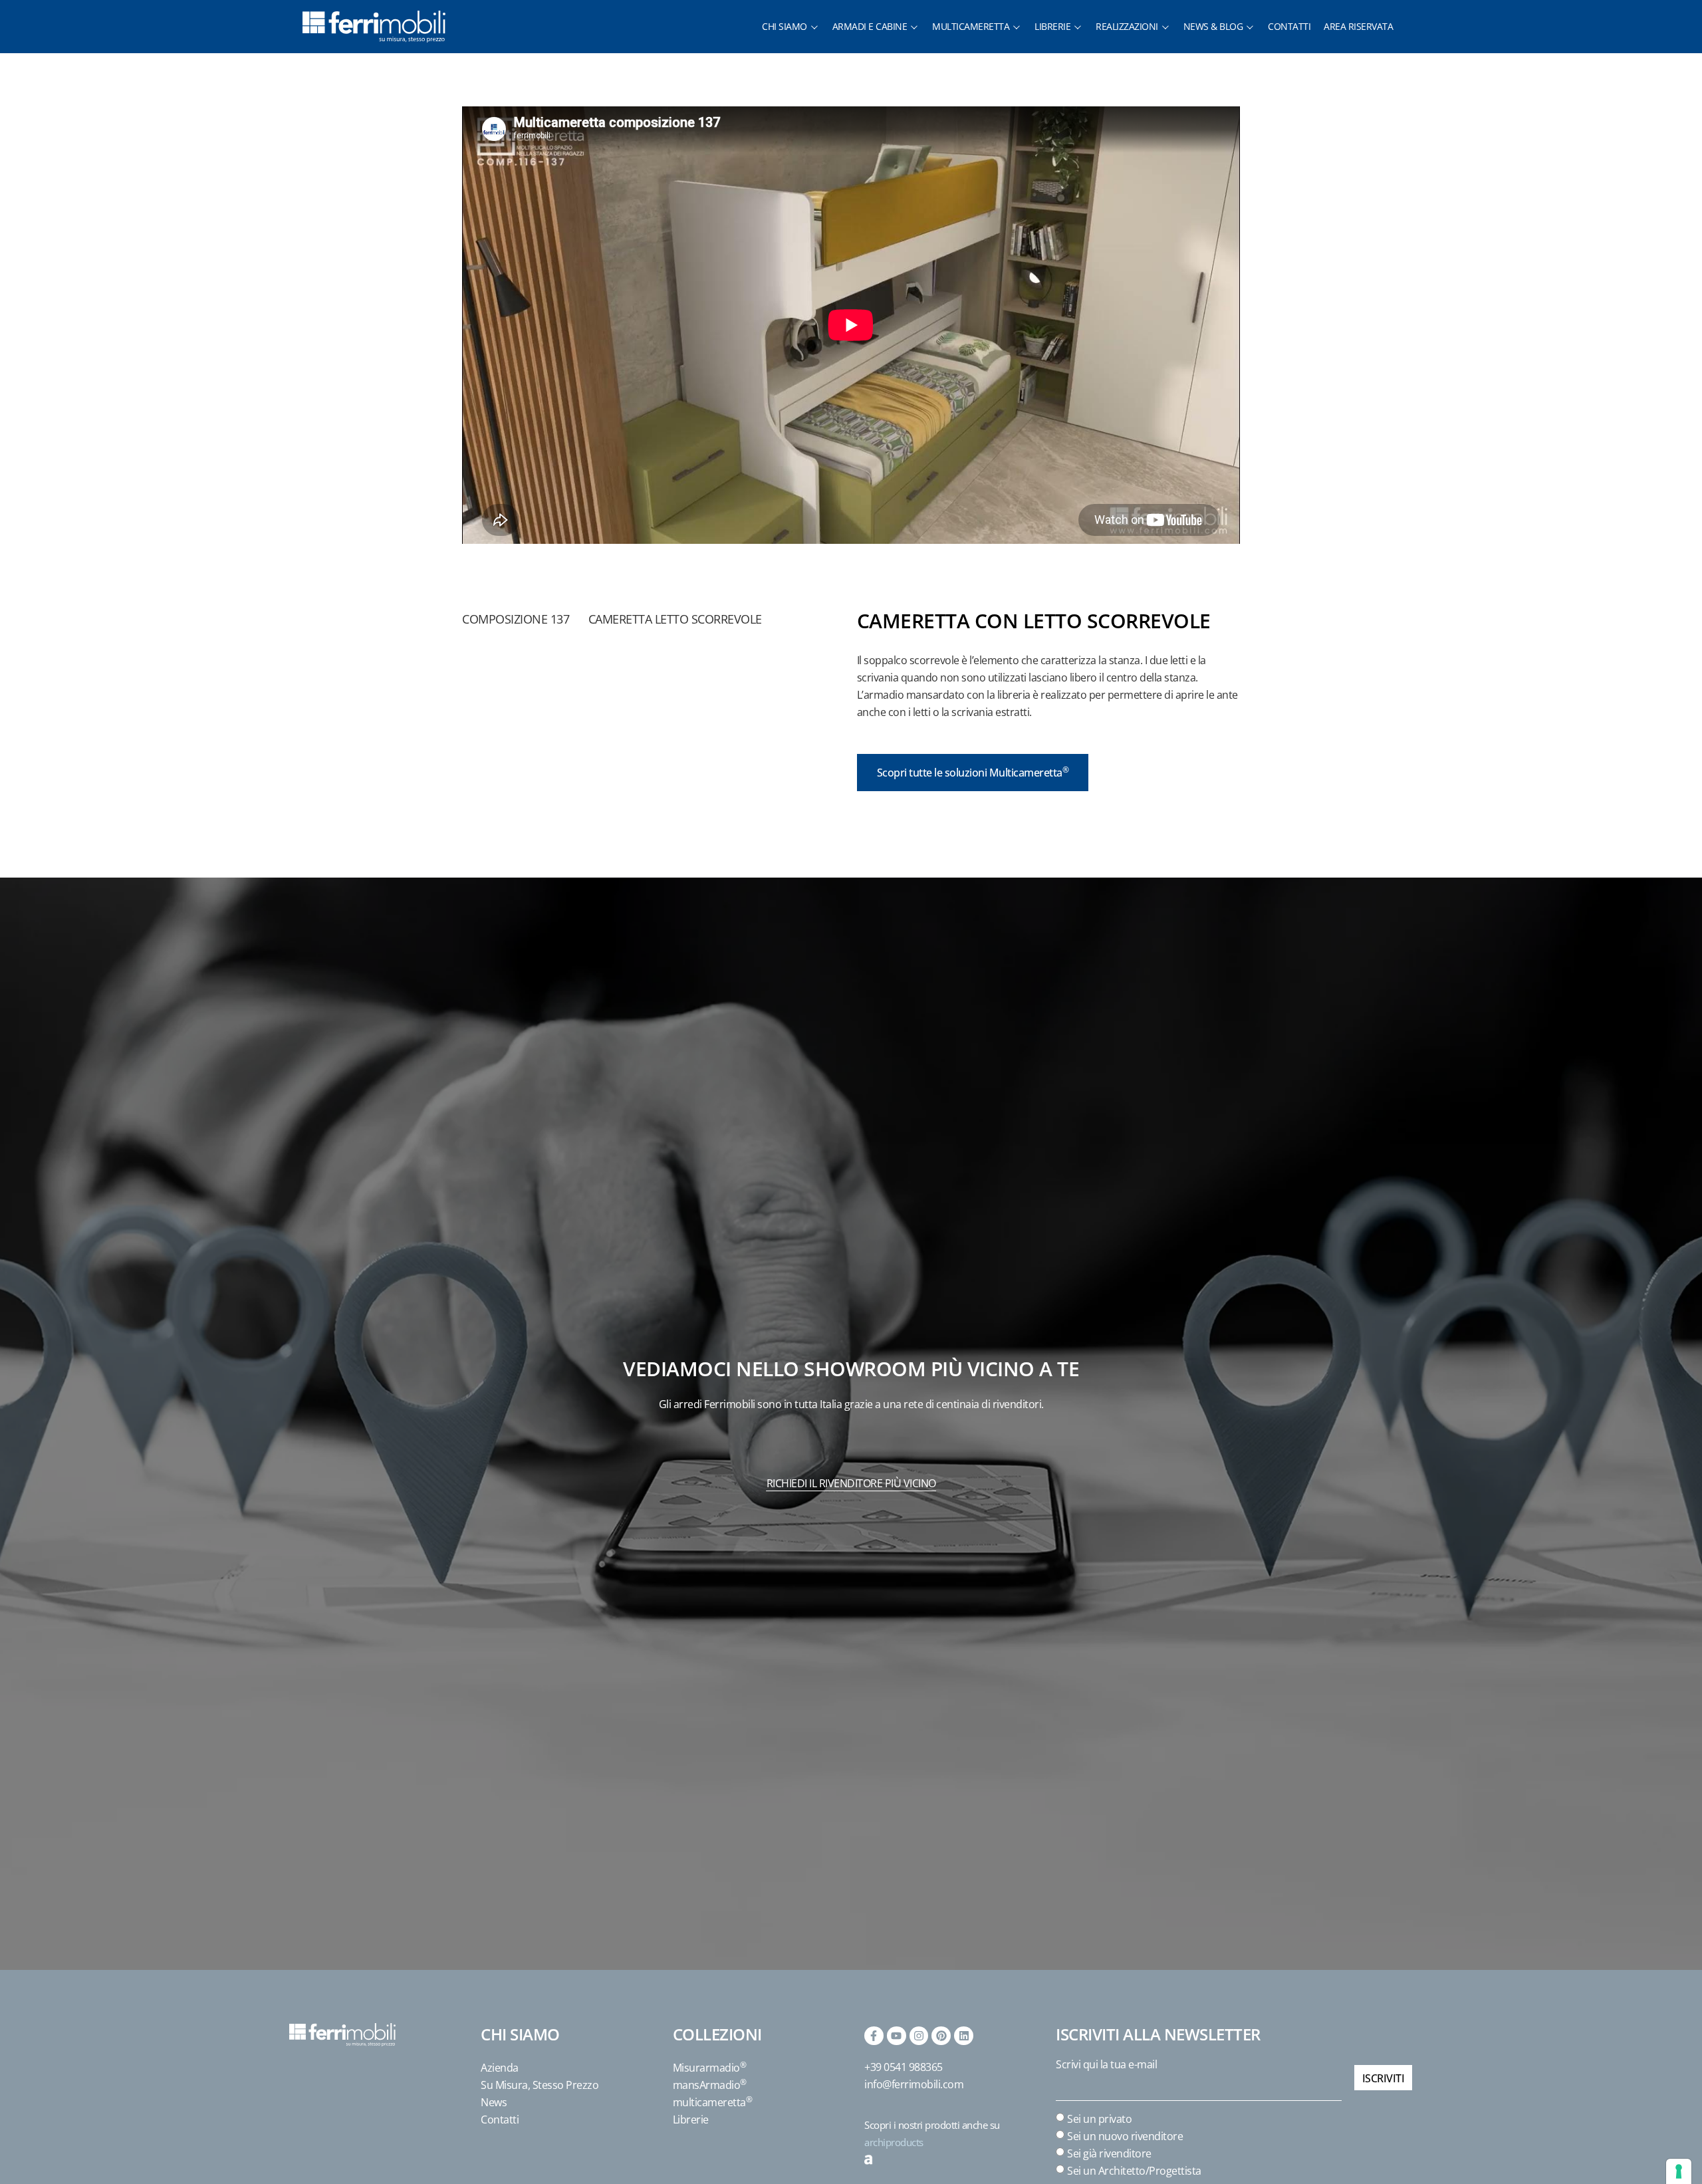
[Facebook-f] (874, 2036)
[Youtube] (897, 2036)
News (494, 2102)
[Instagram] (919, 2036)
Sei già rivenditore (1109, 2153)
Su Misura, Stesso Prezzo (540, 2085)
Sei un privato (1099, 2118)
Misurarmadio (710, 2068)
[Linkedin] (964, 2036)
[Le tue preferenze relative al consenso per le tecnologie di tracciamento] (1679, 2171)
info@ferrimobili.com (914, 2084)
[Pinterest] (941, 2036)
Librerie (691, 2120)
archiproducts (894, 2142)
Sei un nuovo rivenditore (1125, 2135)
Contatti (500, 2120)
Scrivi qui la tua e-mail (1106, 2064)
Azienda (500, 2068)
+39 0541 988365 (904, 2067)
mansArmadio (710, 2085)
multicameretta (713, 2102)
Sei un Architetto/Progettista (1134, 2170)
